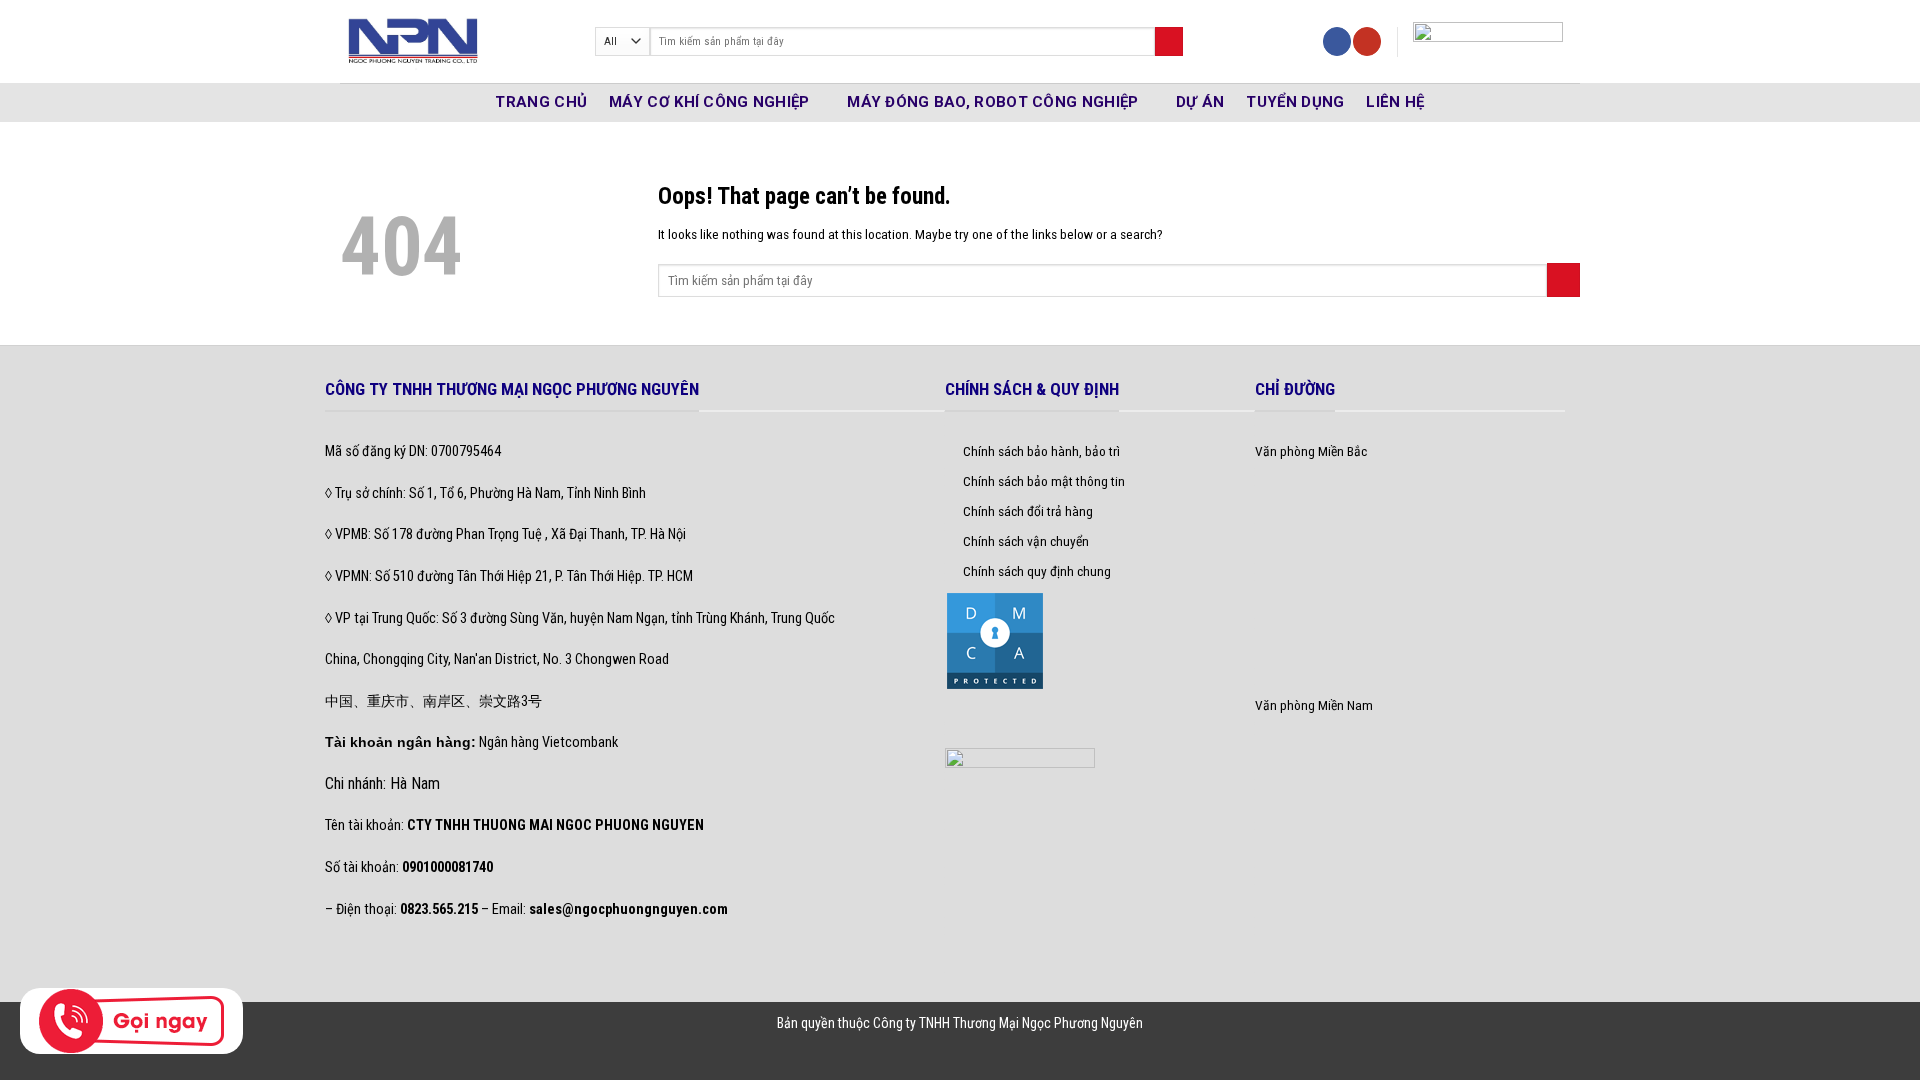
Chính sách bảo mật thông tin (1044, 481)
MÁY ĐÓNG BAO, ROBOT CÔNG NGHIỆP (992, 102)
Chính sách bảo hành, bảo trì (1041, 451)
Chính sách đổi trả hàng (1028, 511)
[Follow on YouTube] (1367, 41)
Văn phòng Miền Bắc (1311, 451)
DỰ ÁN (1200, 102)
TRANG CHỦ (541, 102)
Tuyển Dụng (1295, 102)
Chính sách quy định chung (1037, 571)
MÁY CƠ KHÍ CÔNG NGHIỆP (709, 102)
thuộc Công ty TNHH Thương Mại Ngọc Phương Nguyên (990, 1023)
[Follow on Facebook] (1337, 41)
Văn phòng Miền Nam (1314, 705)
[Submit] (1169, 41)
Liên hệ (1395, 102)
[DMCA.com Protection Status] (995, 639)
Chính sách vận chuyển (1026, 541)
